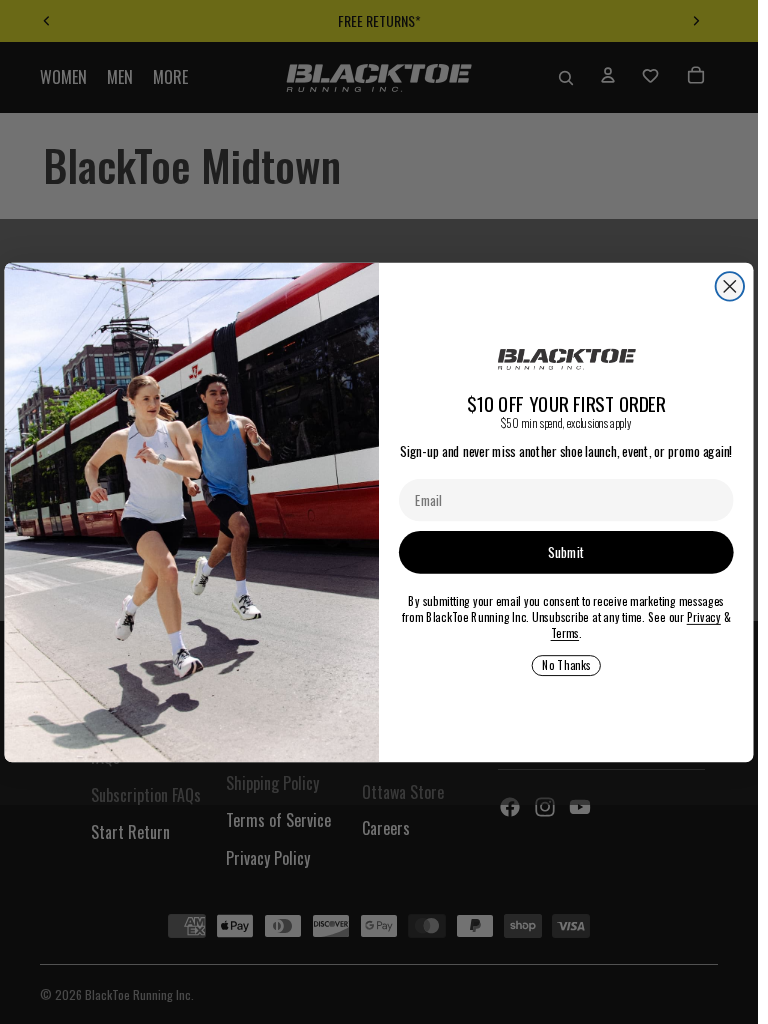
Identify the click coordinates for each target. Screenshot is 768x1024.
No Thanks (566, 665)
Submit (566, 552)
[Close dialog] (730, 286)
